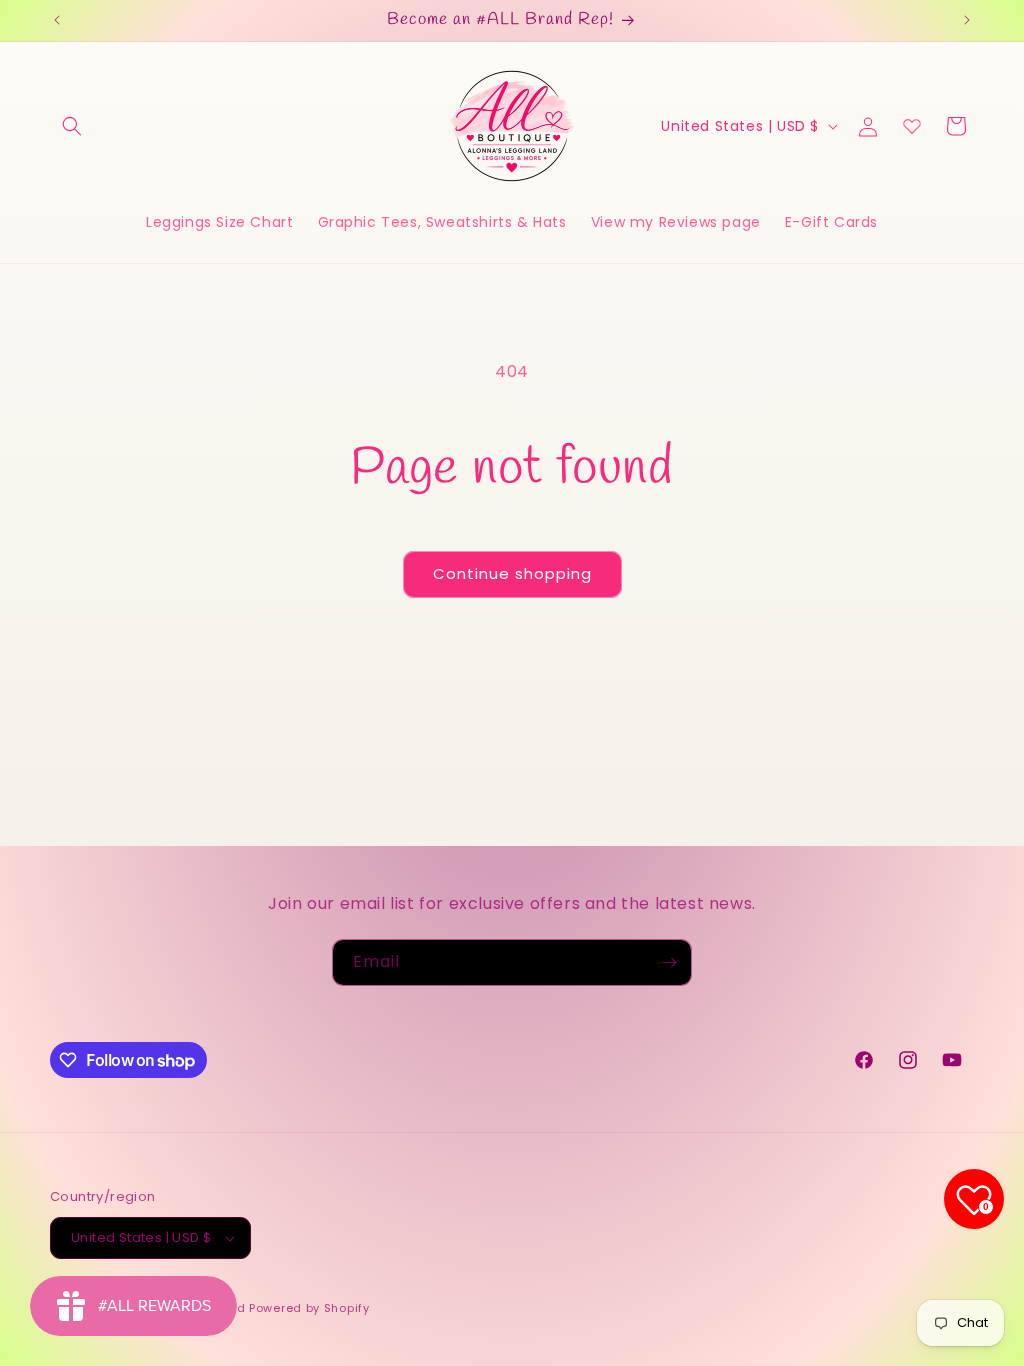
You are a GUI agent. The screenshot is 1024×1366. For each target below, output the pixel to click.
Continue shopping (512, 573)
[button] (72, 126)
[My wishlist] (912, 126)
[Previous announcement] (57, 20)
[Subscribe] (669, 962)
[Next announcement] (967, 20)
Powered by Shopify (309, 1308)
